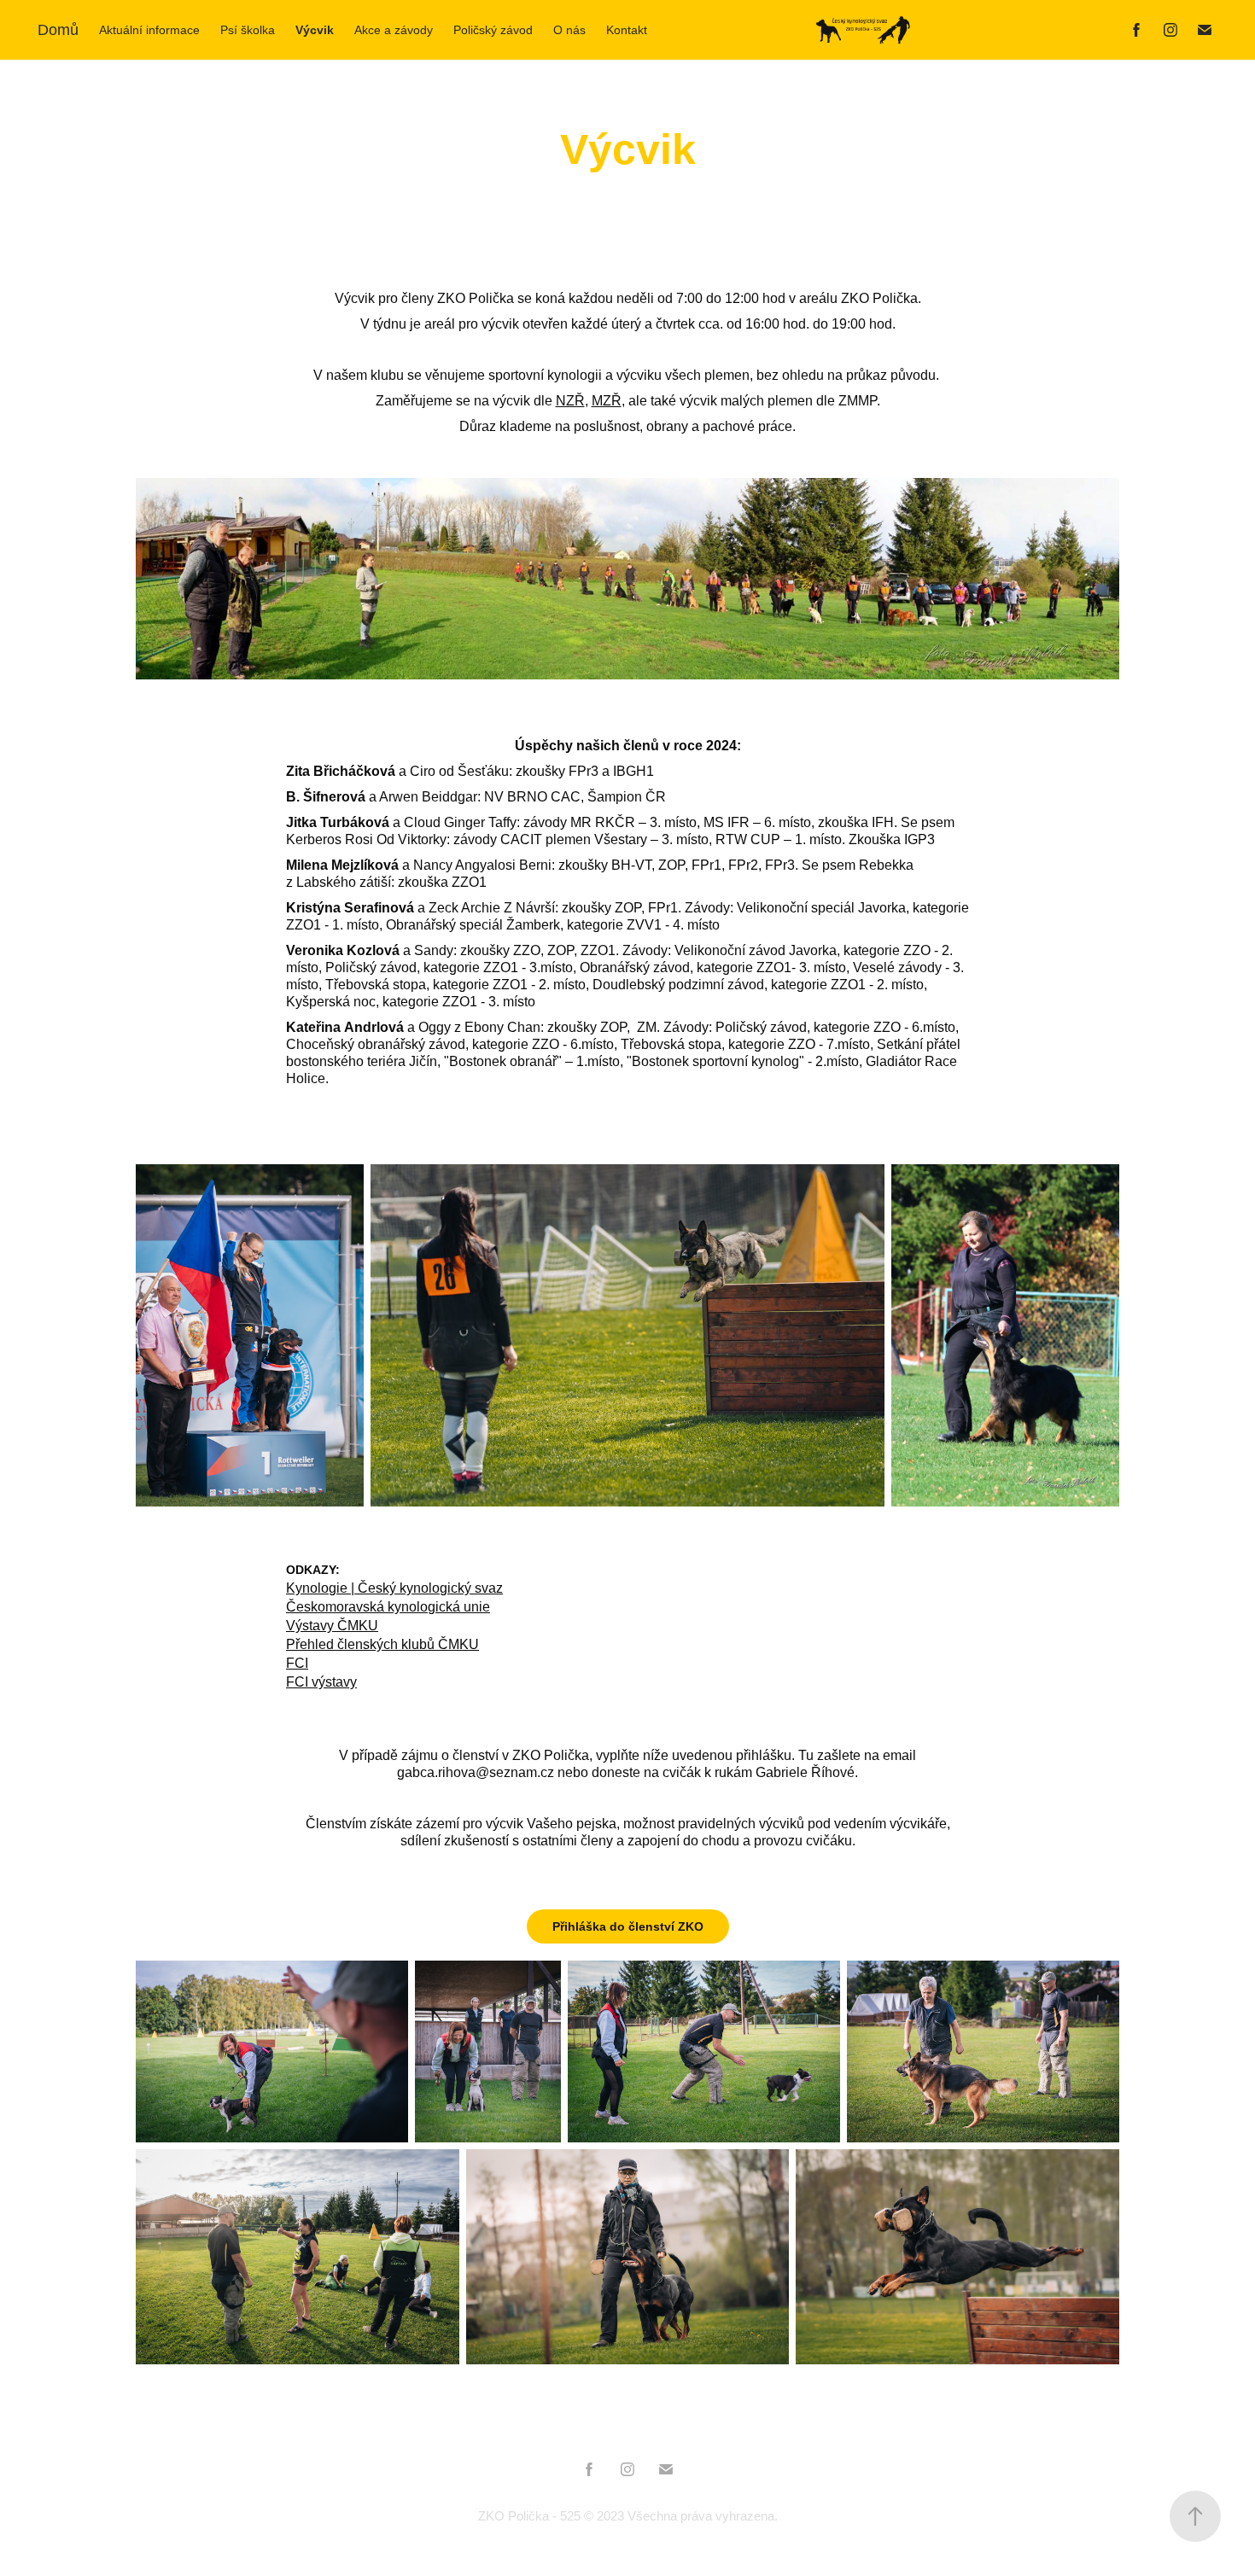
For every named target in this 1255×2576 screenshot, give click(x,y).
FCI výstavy (321, 1682)
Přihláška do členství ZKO (628, 1926)
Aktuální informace (149, 30)
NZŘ (570, 401)
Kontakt (627, 30)
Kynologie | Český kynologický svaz (394, 1588)
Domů (58, 30)
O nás (569, 30)
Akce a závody (394, 30)
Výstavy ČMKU (332, 1626)
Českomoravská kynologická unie (388, 1607)
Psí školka (248, 30)
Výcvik (315, 30)
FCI (297, 1663)
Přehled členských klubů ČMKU (382, 1644)
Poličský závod (493, 30)
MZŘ (607, 401)
